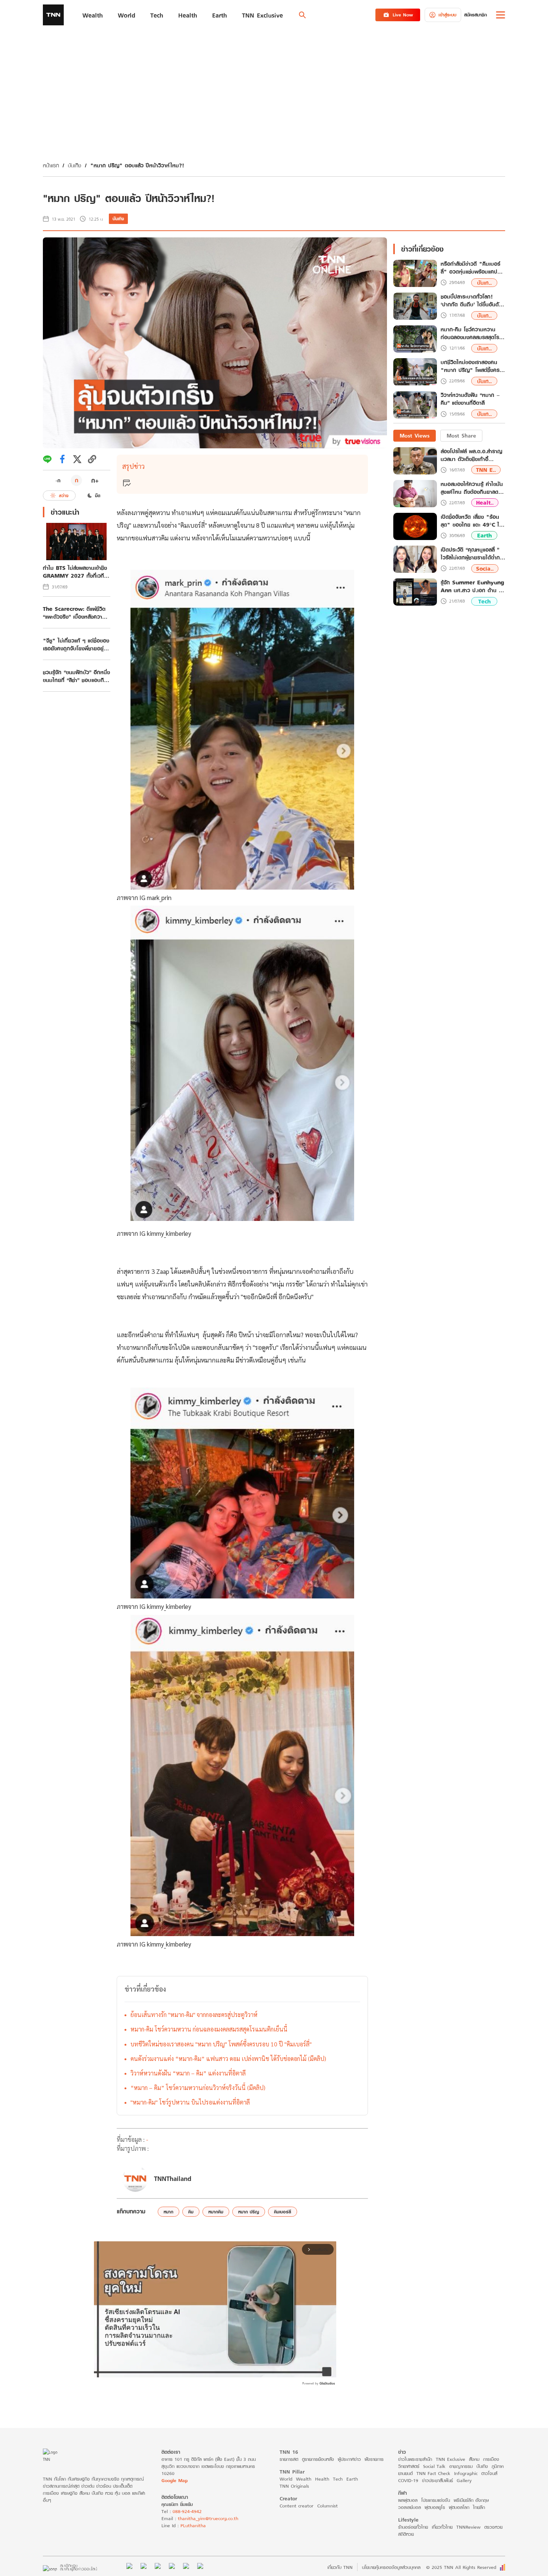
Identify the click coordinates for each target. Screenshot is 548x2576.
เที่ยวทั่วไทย (442, 2527)
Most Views (415, 435)
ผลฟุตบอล (408, 2500)
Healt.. (485, 503)
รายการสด (289, 2459)
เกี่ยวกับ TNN (340, 2567)
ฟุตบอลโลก (459, 2507)
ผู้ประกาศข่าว (349, 2459)
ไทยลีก (479, 2507)
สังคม (474, 2459)
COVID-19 (408, 2480)
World (286, 2479)
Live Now (403, 15)
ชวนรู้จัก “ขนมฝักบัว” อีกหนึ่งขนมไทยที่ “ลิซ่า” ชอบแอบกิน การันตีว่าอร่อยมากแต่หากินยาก (76, 676)
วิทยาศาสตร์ (409, 2466)
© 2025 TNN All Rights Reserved (461, 2567)
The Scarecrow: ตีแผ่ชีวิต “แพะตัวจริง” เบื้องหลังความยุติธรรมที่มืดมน (74, 613)
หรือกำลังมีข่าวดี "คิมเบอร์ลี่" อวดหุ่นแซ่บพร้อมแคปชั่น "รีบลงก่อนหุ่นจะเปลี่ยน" (472, 268)
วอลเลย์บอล (410, 2507)
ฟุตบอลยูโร (435, 2507)
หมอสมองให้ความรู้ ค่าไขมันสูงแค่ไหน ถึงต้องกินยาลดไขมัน (472, 488)
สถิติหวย (406, 2534)
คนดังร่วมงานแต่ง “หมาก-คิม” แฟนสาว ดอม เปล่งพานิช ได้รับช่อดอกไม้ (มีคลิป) (228, 2059)
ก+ (95, 480)
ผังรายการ (374, 2459)
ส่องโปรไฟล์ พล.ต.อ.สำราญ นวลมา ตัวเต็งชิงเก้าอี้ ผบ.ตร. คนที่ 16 (471, 455)
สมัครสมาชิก (475, 15)
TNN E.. (486, 470)
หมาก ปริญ (249, 2212)
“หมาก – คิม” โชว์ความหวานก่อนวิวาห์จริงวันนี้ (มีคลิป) (198, 2088)
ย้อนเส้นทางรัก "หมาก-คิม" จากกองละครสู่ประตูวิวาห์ (194, 2015)
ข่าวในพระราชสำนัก (415, 2459)
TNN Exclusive (451, 2459)
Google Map (174, 2480)
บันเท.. (484, 283)
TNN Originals (294, 2486)
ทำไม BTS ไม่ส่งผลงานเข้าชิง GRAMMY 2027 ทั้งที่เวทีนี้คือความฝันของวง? (75, 572)
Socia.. (485, 569)
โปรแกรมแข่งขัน (436, 2500)
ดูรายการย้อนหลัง (318, 2459)
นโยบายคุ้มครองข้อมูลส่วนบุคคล (391, 2567)
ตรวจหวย (493, 2527)
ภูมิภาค (498, 2466)
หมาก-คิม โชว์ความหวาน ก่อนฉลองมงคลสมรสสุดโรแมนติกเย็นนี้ (209, 2029)
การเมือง (491, 2459)
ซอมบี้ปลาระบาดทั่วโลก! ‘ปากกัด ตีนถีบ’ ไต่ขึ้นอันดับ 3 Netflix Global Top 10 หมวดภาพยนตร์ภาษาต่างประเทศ (473, 301)
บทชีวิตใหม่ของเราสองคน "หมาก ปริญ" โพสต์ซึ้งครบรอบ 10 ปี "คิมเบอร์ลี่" (221, 2044)
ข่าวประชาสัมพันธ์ (437, 2480)
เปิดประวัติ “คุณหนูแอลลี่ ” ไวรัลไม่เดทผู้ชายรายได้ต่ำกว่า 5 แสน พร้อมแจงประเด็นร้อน (473, 553)
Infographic (466, 2473)
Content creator (297, 2506)
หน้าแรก (51, 165)
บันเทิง (75, 165)
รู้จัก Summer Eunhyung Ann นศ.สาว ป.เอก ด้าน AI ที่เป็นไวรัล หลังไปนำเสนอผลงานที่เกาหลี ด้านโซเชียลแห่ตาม (473, 586)
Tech (484, 601)
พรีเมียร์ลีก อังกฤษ (471, 2500)
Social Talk (434, 2466)
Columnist (327, 2506)
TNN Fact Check (433, 2473)
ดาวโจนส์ (489, 2473)
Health (322, 2479)
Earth (484, 536)
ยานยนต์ (405, 2473)
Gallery (464, 2480)
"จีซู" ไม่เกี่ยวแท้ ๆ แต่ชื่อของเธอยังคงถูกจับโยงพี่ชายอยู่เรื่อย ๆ (76, 644)
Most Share (461, 435)
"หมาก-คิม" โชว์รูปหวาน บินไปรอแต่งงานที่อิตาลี (190, 2102)
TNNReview (468, 2527)
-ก (58, 480)
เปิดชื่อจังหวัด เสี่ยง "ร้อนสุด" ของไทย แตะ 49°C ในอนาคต (472, 521)
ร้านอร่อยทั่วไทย (413, 2527)
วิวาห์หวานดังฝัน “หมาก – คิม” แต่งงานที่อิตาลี (188, 2073)
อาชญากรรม (461, 2466)
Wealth (304, 2479)
